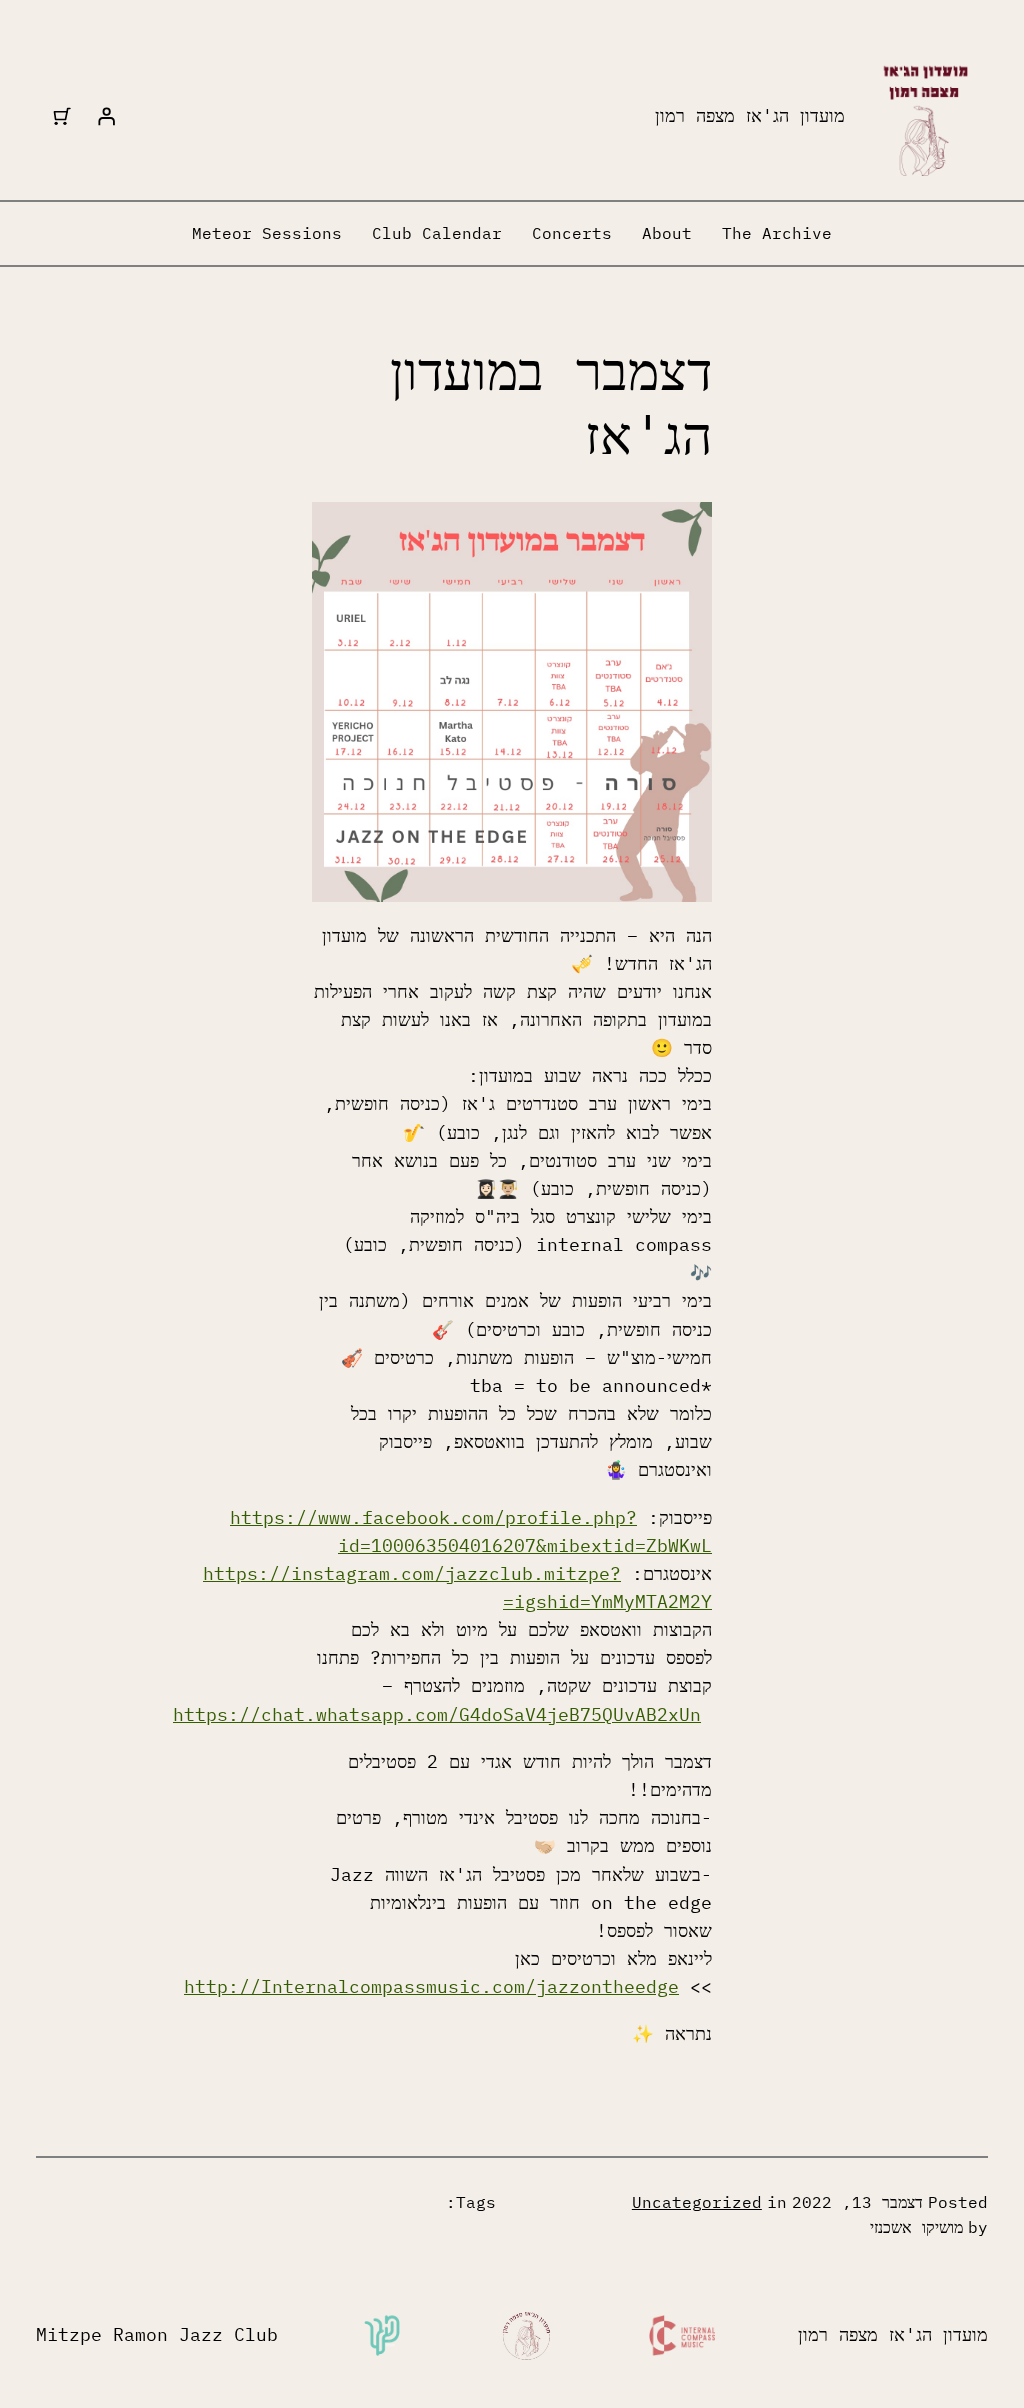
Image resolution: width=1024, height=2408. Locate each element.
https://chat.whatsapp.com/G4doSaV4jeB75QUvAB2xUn (437, 1714)
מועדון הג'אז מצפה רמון (750, 115)
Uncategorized (697, 2202)
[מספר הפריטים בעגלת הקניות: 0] (62, 116)
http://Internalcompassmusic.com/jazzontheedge (431, 1986)
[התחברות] (106, 116)
